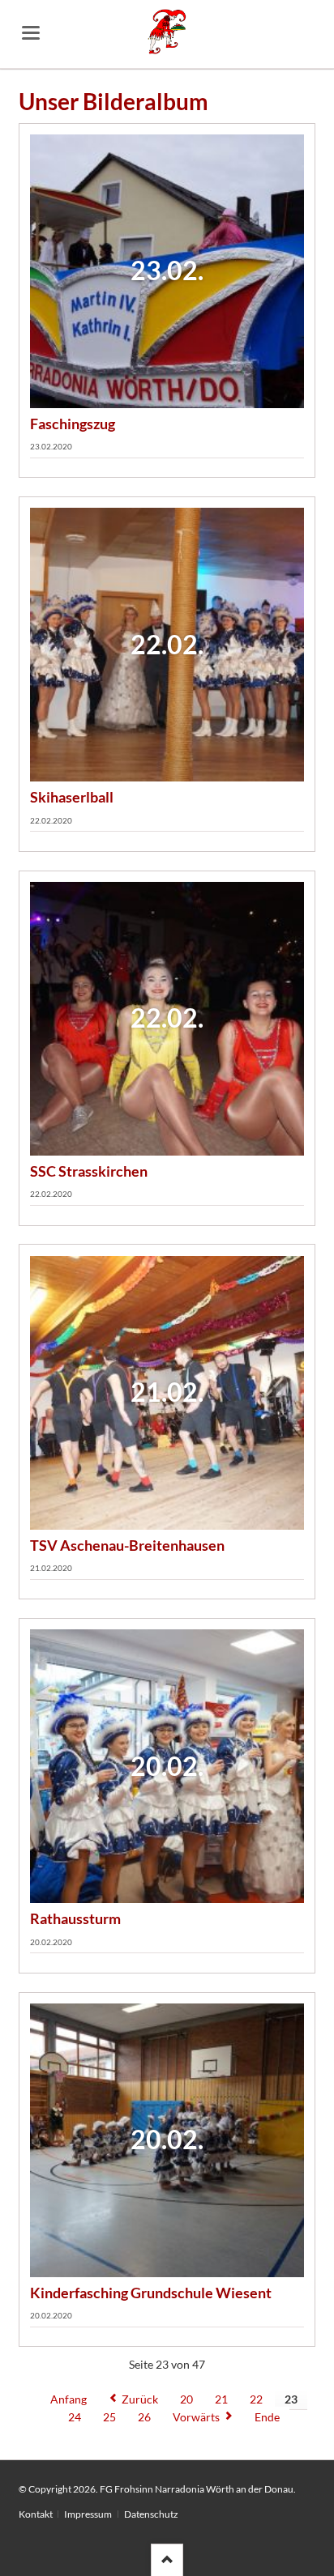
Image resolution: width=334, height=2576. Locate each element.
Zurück (140, 2399)
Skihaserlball (72, 797)
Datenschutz (151, 2514)
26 (144, 2417)
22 (256, 2399)
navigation (31, 33)
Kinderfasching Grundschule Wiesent (151, 2293)
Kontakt (36, 2514)
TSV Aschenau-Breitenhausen (127, 1545)
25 (109, 2417)
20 (186, 2399)
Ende (267, 2417)
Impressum (88, 2514)
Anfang (69, 2399)
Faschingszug (73, 424)
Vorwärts (196, 2417)
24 (75, 2417)
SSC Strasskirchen (89, 1171)
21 (221, 2399)
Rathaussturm (75, 1918)
